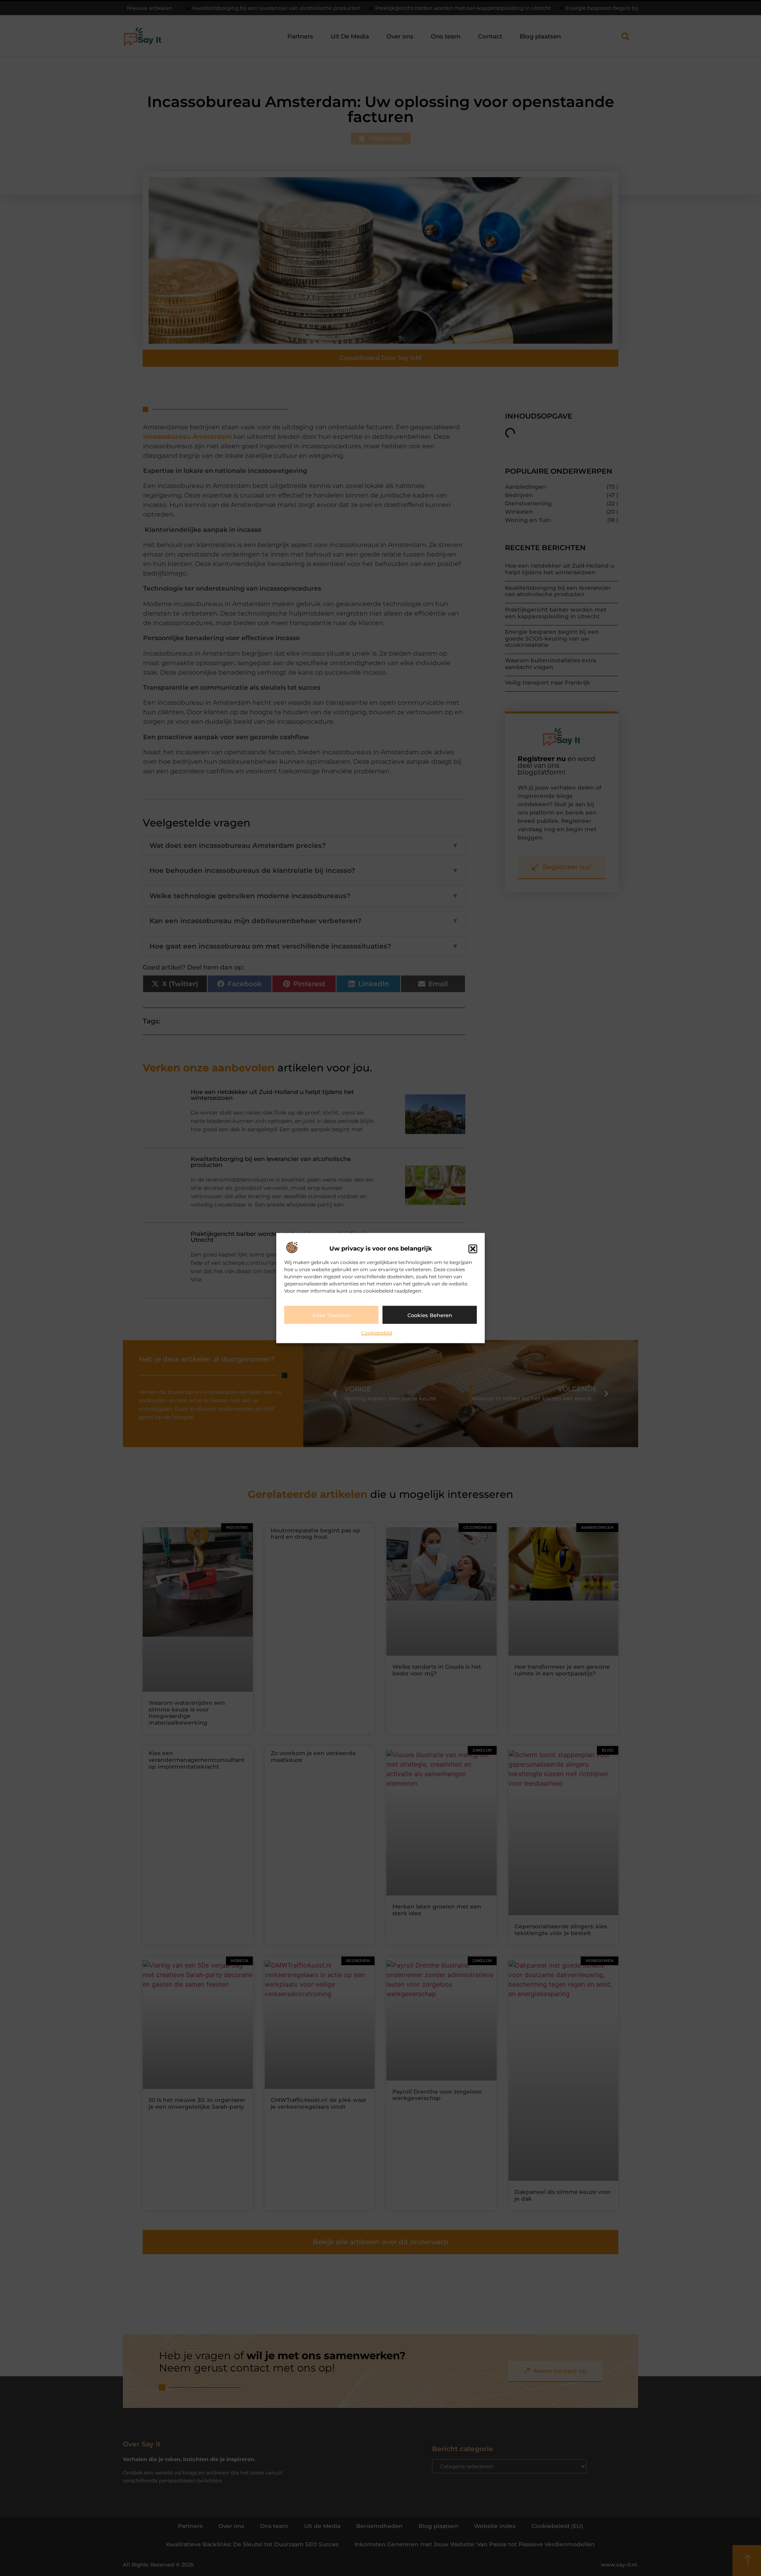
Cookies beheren (430, 1315)
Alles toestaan (332, 1315)
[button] (473, 1249)
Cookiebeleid (377, 1333)
